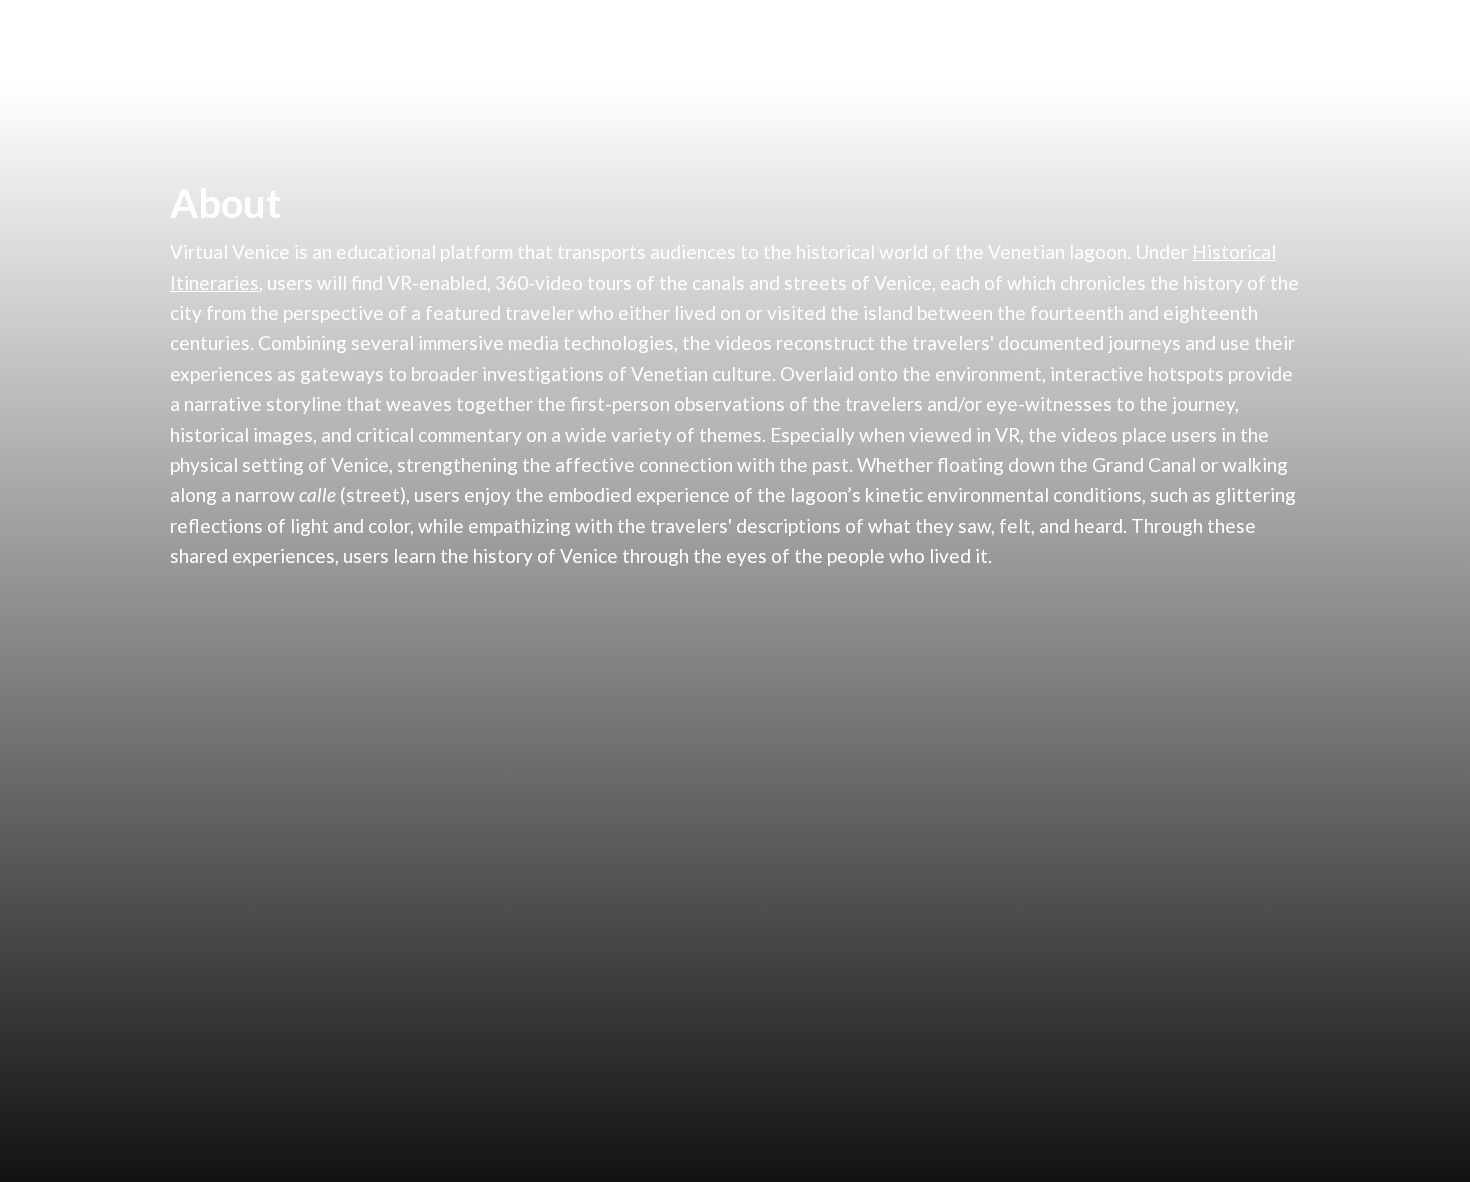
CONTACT (1238, 42)
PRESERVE (989, 42)
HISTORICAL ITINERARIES (810, 42)
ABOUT (644, 42)
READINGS (1115, 42)
